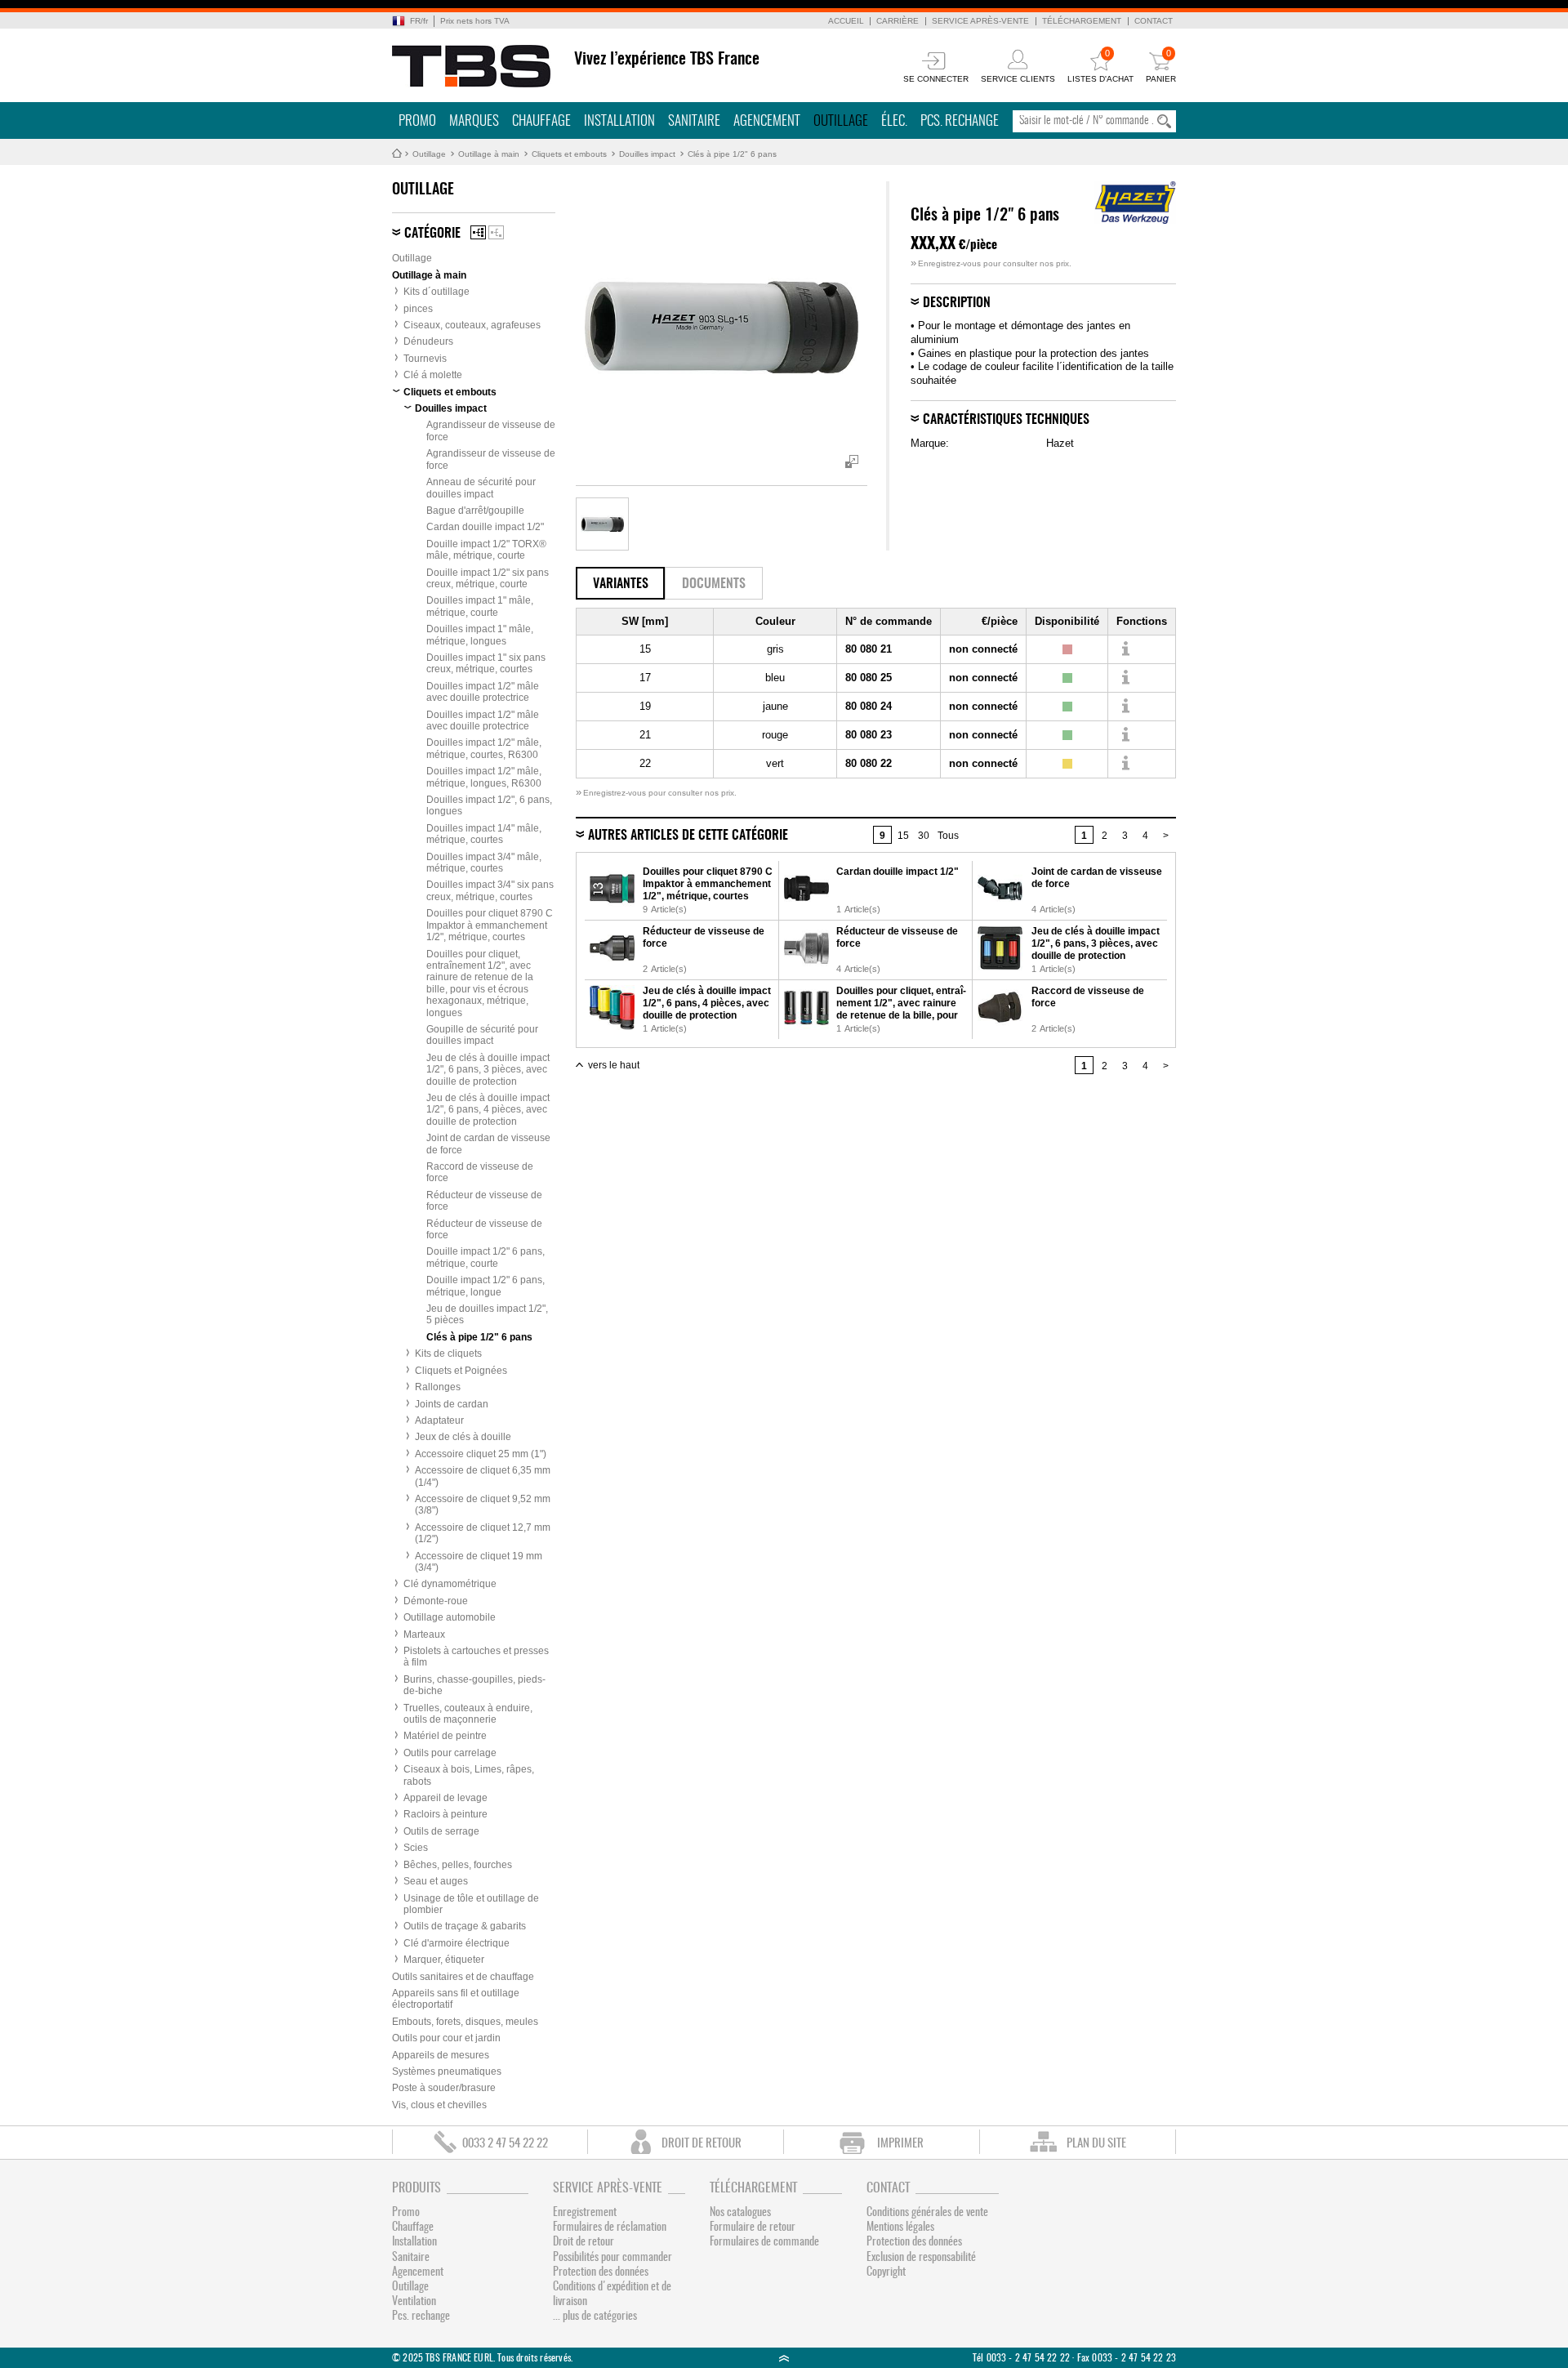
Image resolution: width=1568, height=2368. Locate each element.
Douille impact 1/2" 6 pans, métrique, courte (486, 1257)
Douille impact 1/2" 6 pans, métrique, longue (486, 1286)
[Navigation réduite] (496, 232)
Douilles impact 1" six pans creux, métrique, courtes (486, 663)
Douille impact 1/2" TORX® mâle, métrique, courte (486, 550)
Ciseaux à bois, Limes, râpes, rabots (469, 1775)
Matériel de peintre (445, 1736)
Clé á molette (433, 375)
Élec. (894, 121)
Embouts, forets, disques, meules (465, 2022)
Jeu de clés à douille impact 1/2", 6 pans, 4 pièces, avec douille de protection (488, 1110)
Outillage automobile (450, 1617)
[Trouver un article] (1125, 649)
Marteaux (424, 1634)
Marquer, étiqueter (444, 1960)
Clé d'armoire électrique (457, 1943)
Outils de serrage (441, 1831)
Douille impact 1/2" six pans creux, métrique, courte (488, 578)
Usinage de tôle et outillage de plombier (471, 1904)
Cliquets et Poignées (461, 1371)
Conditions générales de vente (927, 2213)
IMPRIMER (900, 2144)
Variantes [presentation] (621, 584)
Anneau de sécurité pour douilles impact (481, 488)
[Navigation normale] (478, 232)
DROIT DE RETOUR (702, 2144)
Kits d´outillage (437, 292)
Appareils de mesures (441, 2055)
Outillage (841, 121)
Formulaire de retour (753, 2228)
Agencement (767, 121)
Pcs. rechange (960, 121)
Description (957, 303)
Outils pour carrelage (450, 1753)
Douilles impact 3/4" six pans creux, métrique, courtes (490, 890)
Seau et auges (436, 1881)
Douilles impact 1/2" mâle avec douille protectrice (483, 692)
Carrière (898, 21)
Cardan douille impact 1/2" (485, 527)
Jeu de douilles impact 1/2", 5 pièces (487, 1314)
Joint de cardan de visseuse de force (488, 1144)
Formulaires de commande (764, 2242)
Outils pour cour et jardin (446, 2038)
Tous (948, 836)
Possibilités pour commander (612, 2258)
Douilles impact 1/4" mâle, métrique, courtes (484, 834)
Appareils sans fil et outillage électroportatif (456, 1999)
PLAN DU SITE (1096, 2144)
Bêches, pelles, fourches (458, 1865)
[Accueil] (472, 66)
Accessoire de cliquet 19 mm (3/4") (479, 1562)
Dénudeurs (428, 341)
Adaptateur (439, 1420)
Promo (417, 121)
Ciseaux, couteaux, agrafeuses (472, 325)
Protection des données (601, 2272)
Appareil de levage (445, 1798)
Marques (474, 121)
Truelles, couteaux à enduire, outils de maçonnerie (468, 1714)
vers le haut (614, 1065)
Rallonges (438, 1387)
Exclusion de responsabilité (921, 2258)
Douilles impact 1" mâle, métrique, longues (480, 635)
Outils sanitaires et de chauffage (463, 1977)
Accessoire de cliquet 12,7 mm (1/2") (483, 1533)
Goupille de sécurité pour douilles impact (482, 1035)
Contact (1154, 21)
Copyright (886, 2272)
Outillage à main (489, 154)
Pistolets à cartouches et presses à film (476, 1657)
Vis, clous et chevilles (439, 2105)
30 (924, 836)
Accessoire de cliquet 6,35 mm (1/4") (483, 1476)
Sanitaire (694, 121)
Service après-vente (980, 21)
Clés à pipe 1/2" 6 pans (732, 154)
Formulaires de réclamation (610, 2228)
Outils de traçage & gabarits (465, 1926)
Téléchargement (1082, 21)
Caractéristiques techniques (1006, 420)
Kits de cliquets (448, 1353)
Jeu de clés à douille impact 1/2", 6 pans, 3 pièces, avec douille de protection (488, 1070)
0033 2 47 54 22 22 (505, 2144)
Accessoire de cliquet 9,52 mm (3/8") (483, 1505)
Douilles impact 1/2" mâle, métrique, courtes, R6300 (484, 748)
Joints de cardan (452, 1404)
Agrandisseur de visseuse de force (491, 430)
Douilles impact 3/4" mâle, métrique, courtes (484, 863)
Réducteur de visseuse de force (484, 1201)
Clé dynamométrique (450, 1584)
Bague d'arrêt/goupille (475, 511)
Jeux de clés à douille (463, 1437)
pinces (418, 309)
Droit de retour (584, 2242)
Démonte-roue (436, 1601)
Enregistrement (585, 2213)
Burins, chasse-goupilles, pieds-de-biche (474, 1685)
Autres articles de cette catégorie (688, 836)
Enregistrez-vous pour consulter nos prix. (991, 263)
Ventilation (414, 2302)
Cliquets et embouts (569, 154)
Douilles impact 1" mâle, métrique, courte (480, 606)
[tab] (620, 583)
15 (903, 836)
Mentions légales (900, 2228)
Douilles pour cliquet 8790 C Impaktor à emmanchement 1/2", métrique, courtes (490, 925)
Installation (619, 121)
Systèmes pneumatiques (447, 2071)
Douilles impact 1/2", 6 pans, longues (489, 805)
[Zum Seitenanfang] (784, 2358)
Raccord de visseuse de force (480, 1172)
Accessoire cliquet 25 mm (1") (481, 1454)
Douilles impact (647, 154)
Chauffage (541, 121)
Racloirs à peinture (445, 1814)
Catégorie (432, 234)
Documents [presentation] (714, 584)
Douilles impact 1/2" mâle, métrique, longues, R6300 (484, 777)
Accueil (846, 21)
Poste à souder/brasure (444, 2088)
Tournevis (425, 359)
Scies (416, 1848)
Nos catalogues (740, 2213)
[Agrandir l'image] (602, 524)
